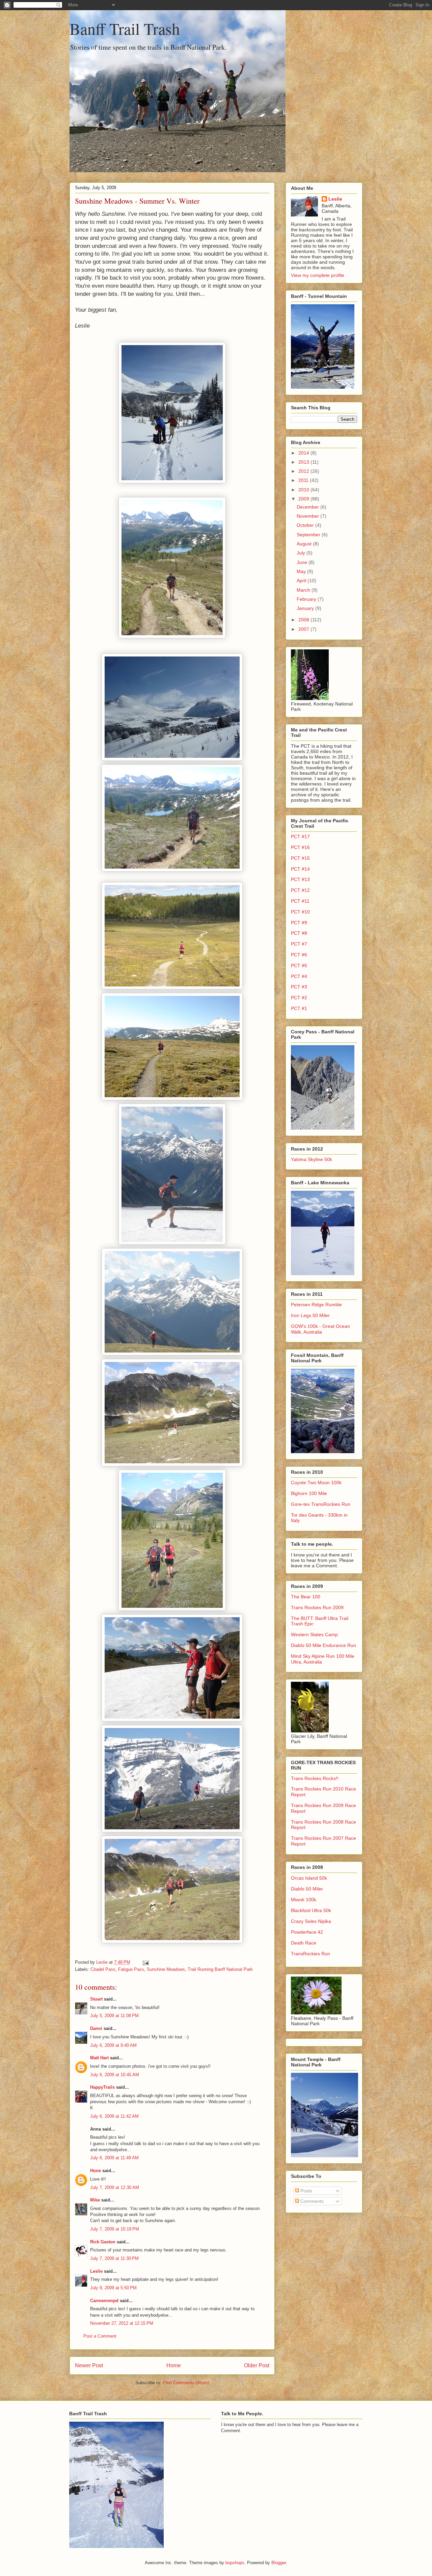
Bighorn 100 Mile (309, 1493)
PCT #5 (299, 965)
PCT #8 (299, 933)
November (308, 516)
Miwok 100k (304, 1900)
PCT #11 (300, 901)
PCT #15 (300, 858)
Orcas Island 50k (309, 1878)
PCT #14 (300, 869)
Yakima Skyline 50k (312, 1159)
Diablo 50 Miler (307, 1889)
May (302, 571)
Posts (306, 2191)
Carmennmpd (104, 2301)
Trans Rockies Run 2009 (317, 1607)
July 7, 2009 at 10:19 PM (115, 2229)
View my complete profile (318, 275)
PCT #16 (300, 847)
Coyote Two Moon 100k (316, 1483)
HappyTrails (102, 2087)
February (307, 599)
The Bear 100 (306, 1597)
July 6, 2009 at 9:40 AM (113, 2045)
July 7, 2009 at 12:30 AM (115, 2187)
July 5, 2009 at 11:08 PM (114, 2016)
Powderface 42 (307, 1932)
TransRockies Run (310, 1954)
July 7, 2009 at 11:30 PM (114, 2258)
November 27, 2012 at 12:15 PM (122, 2323)
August (305, 544)
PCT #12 (300, 890)
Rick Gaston (103, 2242)
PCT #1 (299, 1008)
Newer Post (89, 2365)
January (306, 608)
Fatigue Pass (131, 1969)
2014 (304, 453)
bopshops (235, 2563)
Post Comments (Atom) (186, 2383)
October (306, 525)
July (302, 553)
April (302, 581)
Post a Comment (100, 2336)
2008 (304, 620)
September (309, 535)
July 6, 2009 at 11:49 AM (114, 2158)
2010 (304, 490)
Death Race (304, 1943)
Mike (95, 2200)
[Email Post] (145, 1962)
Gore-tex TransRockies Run (321, 1504)
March (304, 590)
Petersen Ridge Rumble (316, 1305)
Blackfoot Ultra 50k (311, 1910)
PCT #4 (299, 976)
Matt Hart (99, 2058)
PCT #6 (299, 955)
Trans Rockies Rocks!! (315, 1778)
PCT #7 (299, 944)
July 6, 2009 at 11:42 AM (114, 2116)
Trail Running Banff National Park (220, 1969)
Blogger (279, 2563)
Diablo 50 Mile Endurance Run (323, 1645)
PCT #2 (299, 998)
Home (174, 2365)
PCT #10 (300, 912)
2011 (304, 480)
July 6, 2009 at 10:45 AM (115, 2075)
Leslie (96, 2271)
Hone (96, 2171)
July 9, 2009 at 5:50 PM (113, 2288)
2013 (304, 462)
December (308, 507)
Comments (311, 2201)
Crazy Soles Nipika (311, 1921)
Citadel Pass (103, 1969)
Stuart (96, 1999)
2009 (304, 499)
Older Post (257, 2365)
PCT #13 (300, 879)
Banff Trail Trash (125, 28)
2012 (304, 471)
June (303, 562)
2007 (304, 629)
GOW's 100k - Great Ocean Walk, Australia (320, 1329)
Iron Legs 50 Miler (310, 1315)
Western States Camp (314, 1634)
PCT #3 (299, 987)
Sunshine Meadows (166, 1969)
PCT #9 (299, 923)
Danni (96, 2028)
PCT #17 (300, 836)
